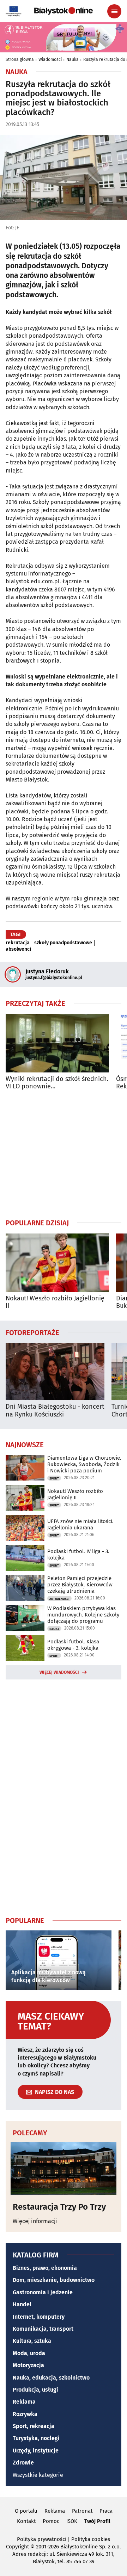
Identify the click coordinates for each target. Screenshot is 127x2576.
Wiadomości (50, 59)
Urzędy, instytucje (36, 2451)
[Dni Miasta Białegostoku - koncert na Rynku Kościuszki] (55, 1372)
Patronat (82, 2511)
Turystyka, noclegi (36, 2438)
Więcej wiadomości (59, 1672)
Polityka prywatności (42, 2539)
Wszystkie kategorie (38, 2475)
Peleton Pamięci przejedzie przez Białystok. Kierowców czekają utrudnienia (80, 1585)
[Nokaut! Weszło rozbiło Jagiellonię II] (57, 1263)
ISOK (72, 2521)
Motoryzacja (28, 2365)
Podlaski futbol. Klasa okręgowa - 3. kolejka (73, 1645)
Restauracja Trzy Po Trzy (59, 2207)
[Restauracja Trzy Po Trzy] (64, 2169)
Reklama (24, 2402)
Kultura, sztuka (32, 2341)
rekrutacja (18, 943)
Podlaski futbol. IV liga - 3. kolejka (78, 1555)
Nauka (72, 59)
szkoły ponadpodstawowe (63, 943)
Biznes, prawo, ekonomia (45, 2268)
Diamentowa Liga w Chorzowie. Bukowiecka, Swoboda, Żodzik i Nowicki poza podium (84, 1464)
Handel (22, 2304)
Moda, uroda (29, 2353)
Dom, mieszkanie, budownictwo (54, 2280)
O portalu (26, 2511)
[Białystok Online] (64, 11)
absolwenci (18, 949)
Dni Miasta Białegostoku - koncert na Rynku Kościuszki (55, 1411)
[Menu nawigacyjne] (114, 11)
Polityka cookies (91, 2539)
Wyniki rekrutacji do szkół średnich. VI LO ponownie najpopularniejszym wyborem (57, 1083)
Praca (106, 2511)
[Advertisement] (64, 1154)
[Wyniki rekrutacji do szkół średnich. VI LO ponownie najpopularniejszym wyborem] (57, 1043)
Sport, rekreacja (34, 2426)
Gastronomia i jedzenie (43, 2292)
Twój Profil (97, 2521)
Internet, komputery (39, 2317)
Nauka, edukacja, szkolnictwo (51, 2378)
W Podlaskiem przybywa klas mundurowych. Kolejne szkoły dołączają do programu (83, 1615)
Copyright (17, 2547)
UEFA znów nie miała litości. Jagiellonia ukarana (80, 1524)
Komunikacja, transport (43, 2329)
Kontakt (26, 2521)
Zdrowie (23, 2463)
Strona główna (20, 59)
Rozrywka (25, 2414)
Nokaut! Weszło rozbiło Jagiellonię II (55, 1302)
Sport (54, 1478)
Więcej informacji (35, 2221)
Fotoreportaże (32, 1332)
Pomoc (51, 2521)
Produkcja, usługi (35, 2390)
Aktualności (59, 1599)
